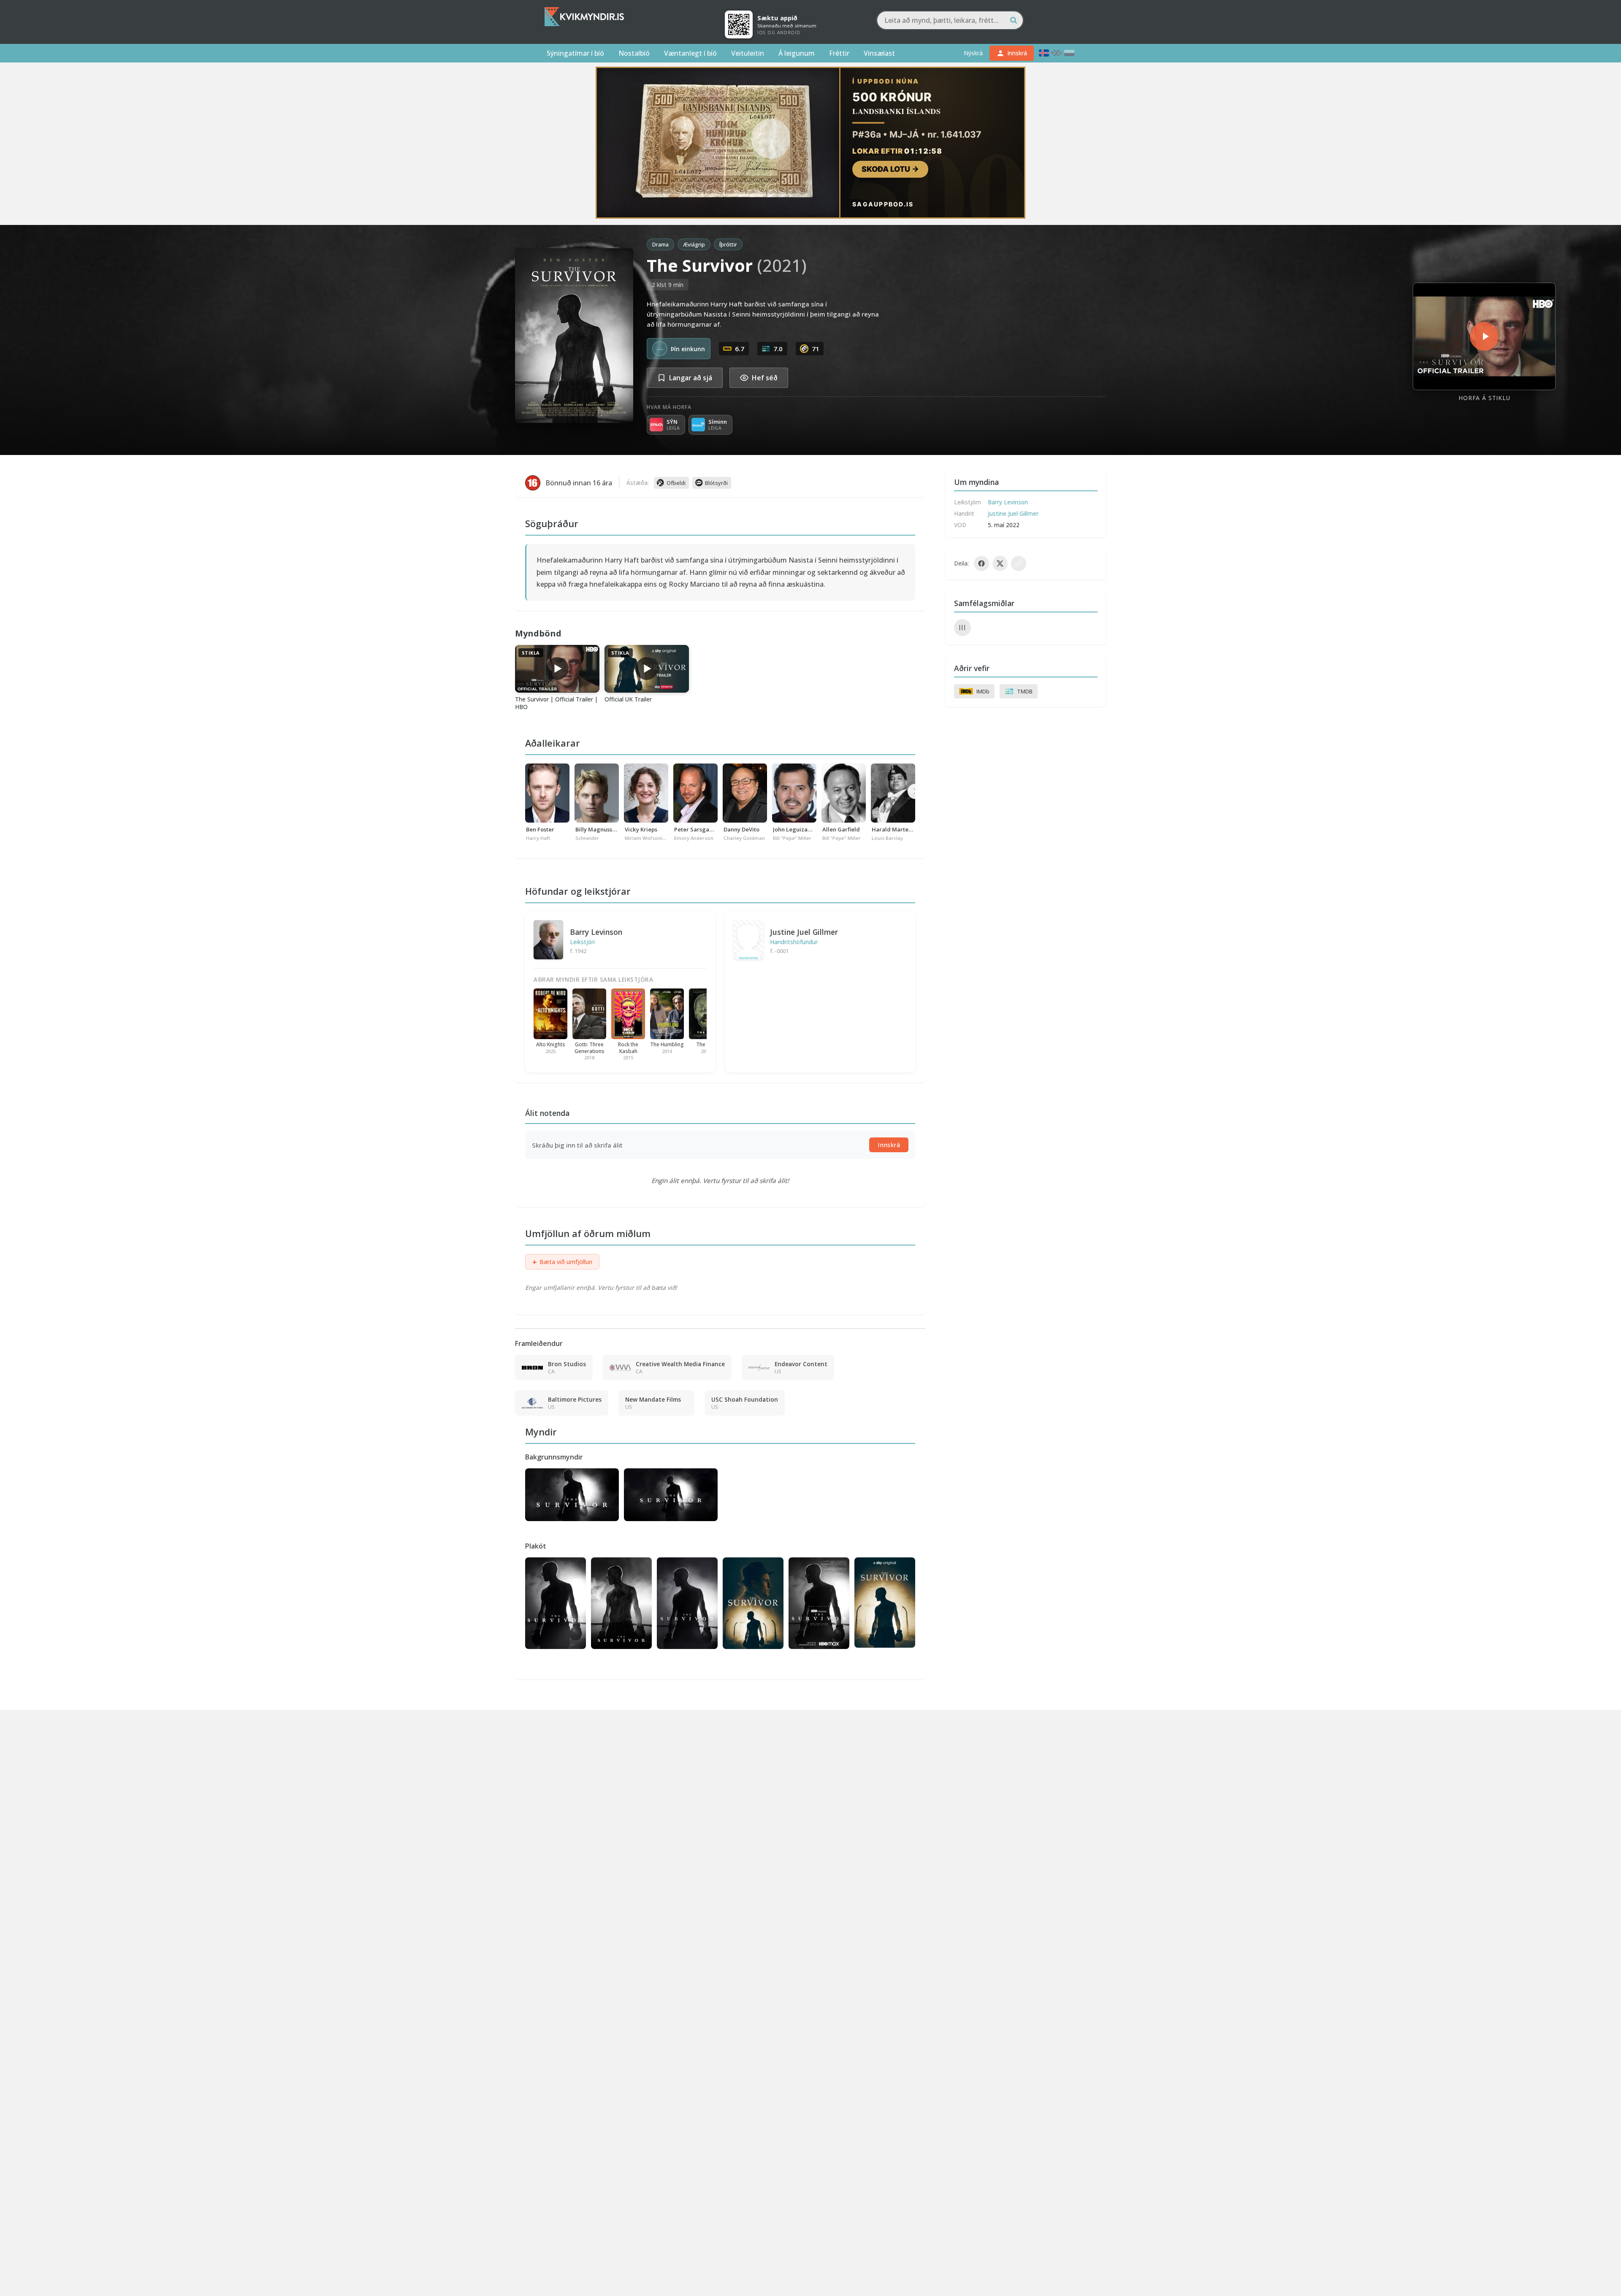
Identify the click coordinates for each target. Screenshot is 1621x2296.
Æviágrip (694, 244)
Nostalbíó (634, 53)
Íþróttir (728, 244)
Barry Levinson (596, 932)
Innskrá (889, 1145)
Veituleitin (748, 53)
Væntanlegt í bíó (690, 53)
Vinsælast (879, 53)
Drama (660, 244)
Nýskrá (973, 53)
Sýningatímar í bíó (575, 53)
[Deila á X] (1000, 563)
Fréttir (839, 53)
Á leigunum (797, 53)
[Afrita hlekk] (1019, 563)
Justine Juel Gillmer (804, 932)
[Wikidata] (962, 628)
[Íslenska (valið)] (1044, 53)
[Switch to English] (1057, 53)
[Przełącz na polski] (1069, 53)
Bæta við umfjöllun (562, 1262)
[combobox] (950, 20)
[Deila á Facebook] (981, 563)
